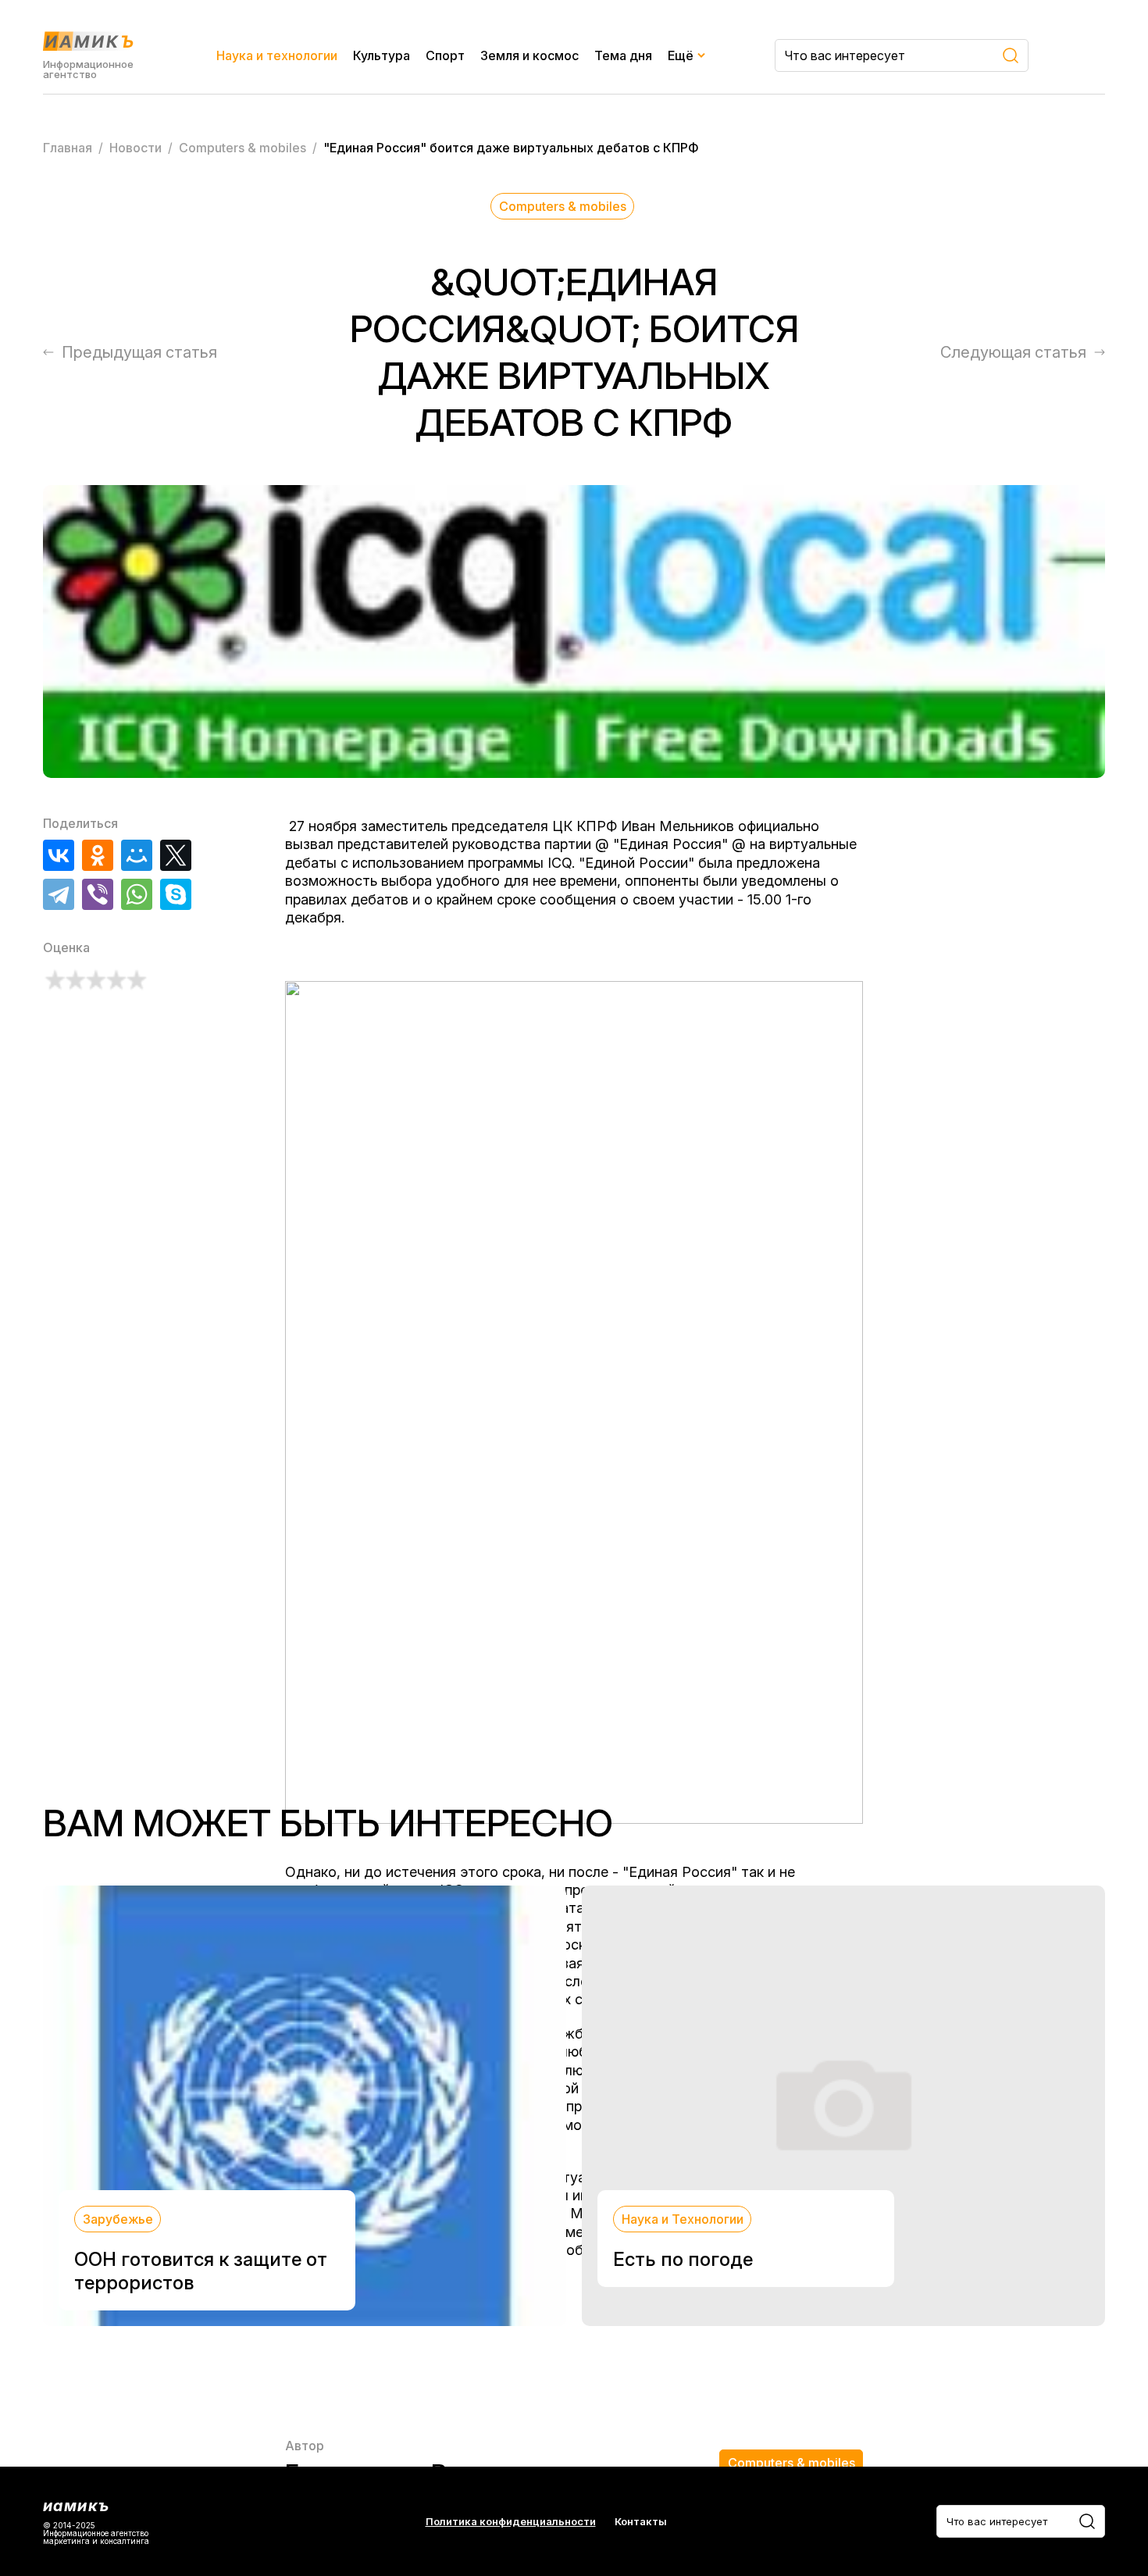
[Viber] (98, 894)
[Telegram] (59, 894)
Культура (381, 55)
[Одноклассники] (98, 855)
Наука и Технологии (683, 2219)
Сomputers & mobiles (563, 206)
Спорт (445, 55)
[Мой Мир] (137, 855)
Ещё (681, 55)
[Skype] (176, 894)
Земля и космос (529, 55)
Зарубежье (118, 2219)
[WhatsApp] (137, 894)
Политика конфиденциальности (511, 2522)
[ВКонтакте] (59, 855)
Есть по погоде (683, 2259)
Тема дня (623, 55)
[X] (176, 855)
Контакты (641, 2522)
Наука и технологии (277, 55)
